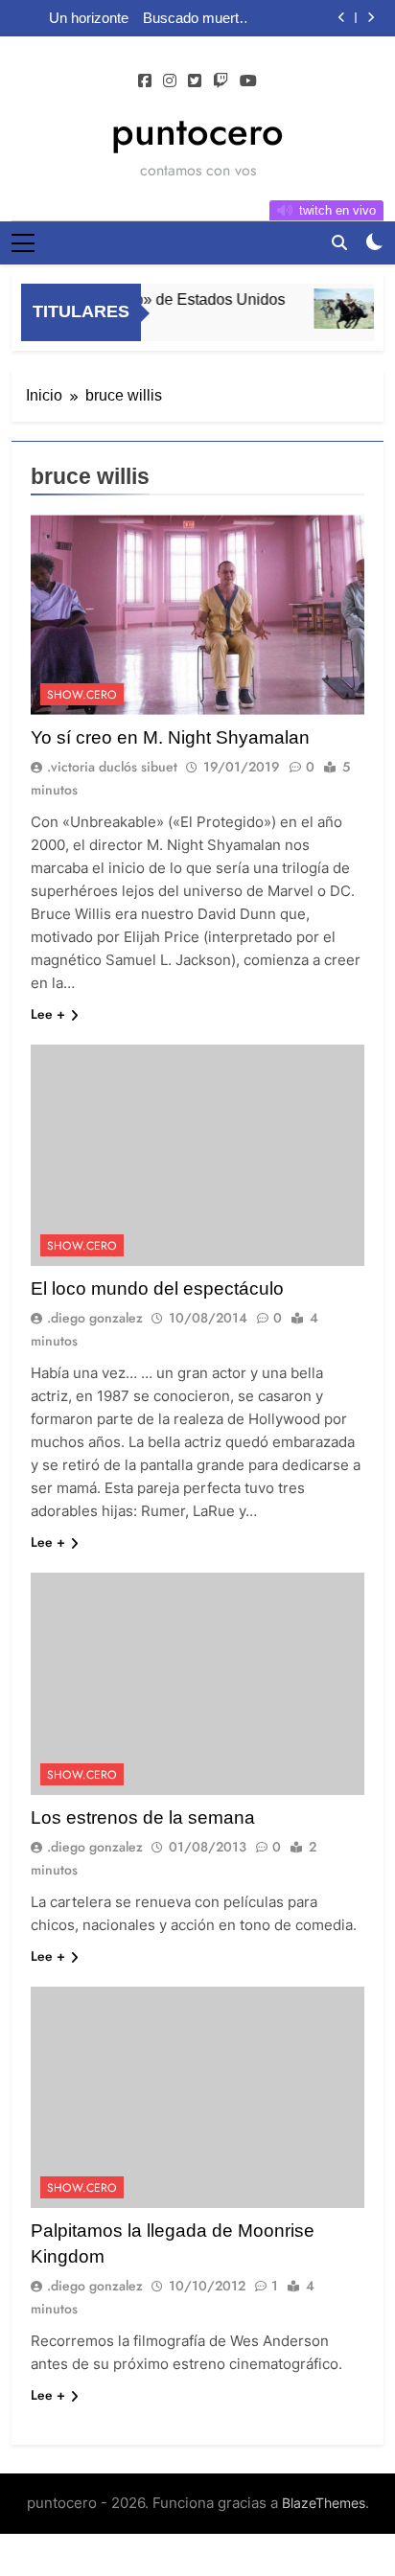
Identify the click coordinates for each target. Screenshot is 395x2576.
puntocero (197, 131)
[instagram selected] (170, 81)
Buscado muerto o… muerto (195, 18)
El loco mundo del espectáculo (157, 1288)
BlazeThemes (324, 2503)
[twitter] (195, 81)
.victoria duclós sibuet (112, 767)
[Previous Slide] (342, 18)
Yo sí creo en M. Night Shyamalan (170, 737)
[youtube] (248, 81)
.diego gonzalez (95, 1318)
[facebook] (145, 81)
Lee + (48, 1014)
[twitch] (221, 81)
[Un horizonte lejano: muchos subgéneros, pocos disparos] (342, 309)
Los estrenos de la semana (143, 1817)
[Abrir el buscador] (339, 242)
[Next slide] (371, 18)
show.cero (82, 695)
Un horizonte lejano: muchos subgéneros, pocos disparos (81, 18)
